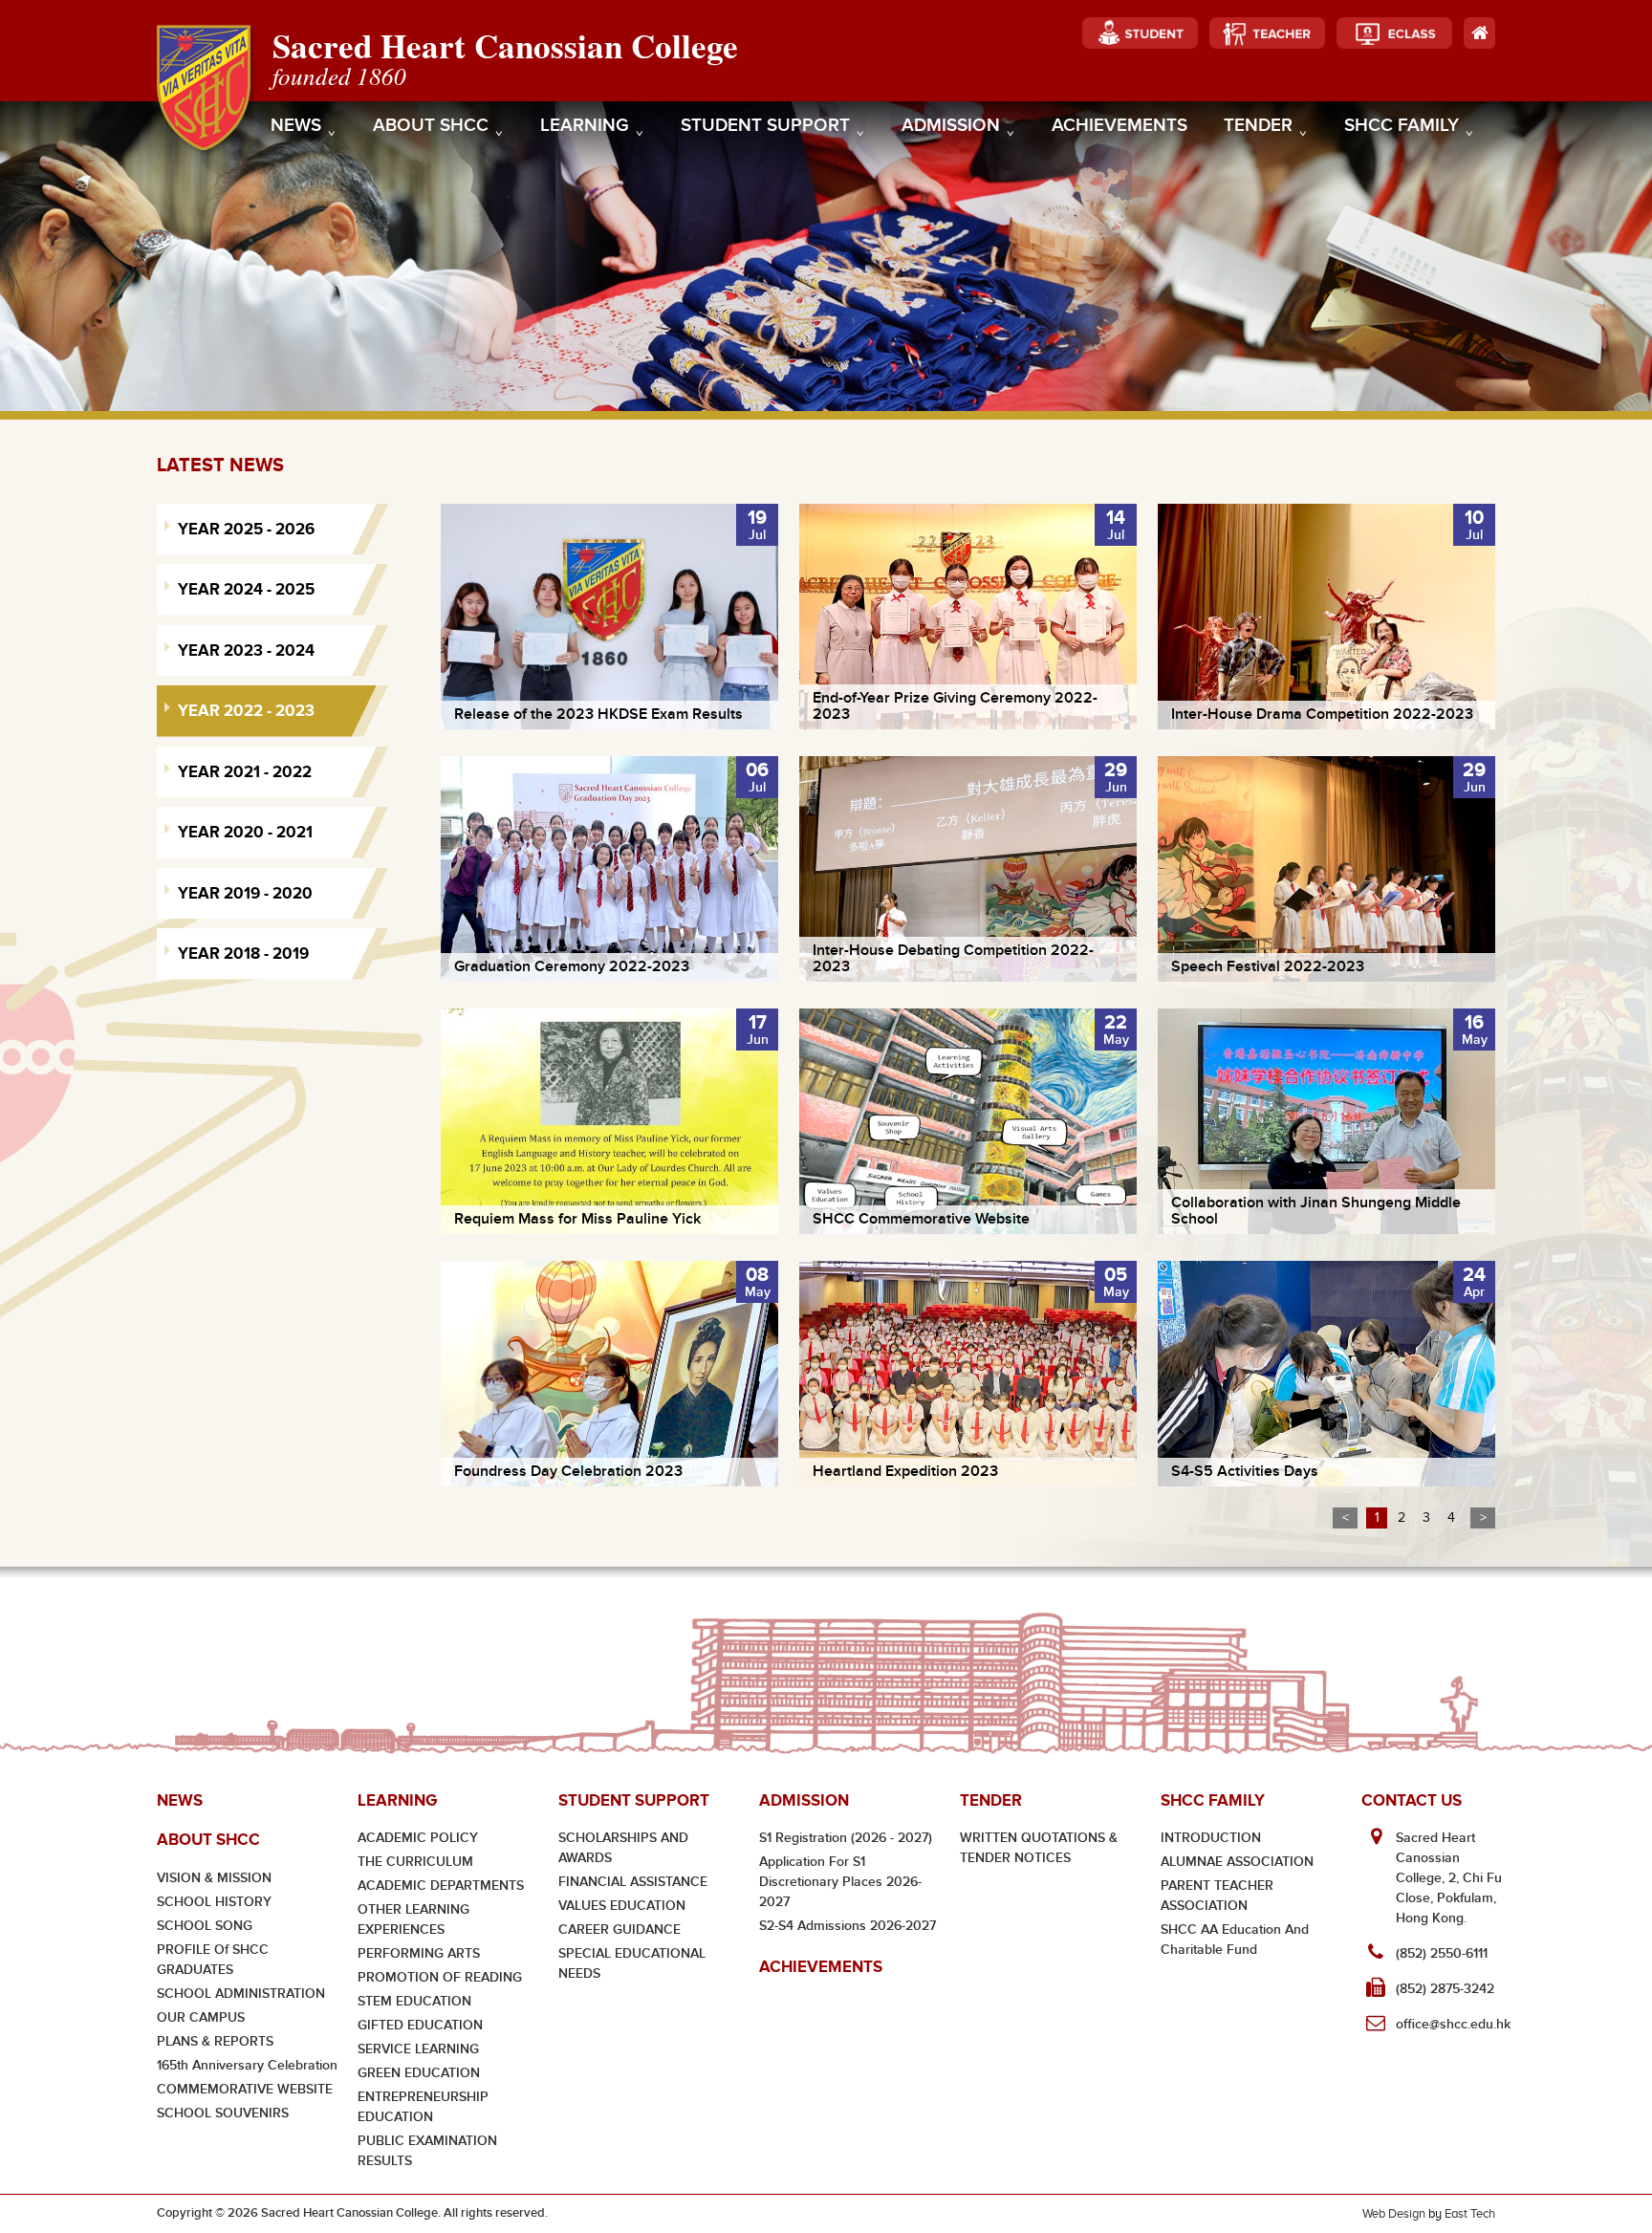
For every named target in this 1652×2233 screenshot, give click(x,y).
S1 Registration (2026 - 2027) (846, 1838)
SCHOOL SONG (205, 1926)
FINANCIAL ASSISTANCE (633, 1882)
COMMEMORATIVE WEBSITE (245, 2089)
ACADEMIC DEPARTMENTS (441, 1886)
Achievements (1119, 126)
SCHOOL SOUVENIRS (223, 2113)
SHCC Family (1402, 126)
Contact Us (1412, 1800)
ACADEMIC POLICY (418, 1838)
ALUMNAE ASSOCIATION (1237, 1862)
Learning (585, 126)
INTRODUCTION (1211, 1838)
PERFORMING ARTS (419, 1953)
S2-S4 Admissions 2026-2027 (848, 1926)
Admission (951, 126)
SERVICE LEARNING (418, 2049)
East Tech (1470, 2213)
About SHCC (431, 126)
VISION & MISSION (214, 1878)
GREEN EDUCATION (419, 2073)
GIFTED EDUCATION (420, 2025)
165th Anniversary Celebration (247, 2065)
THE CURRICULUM (415, 1862)
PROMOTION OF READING (440, 1977)
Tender (1258, 126)
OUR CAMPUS (201, 2017)
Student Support (765, 126)
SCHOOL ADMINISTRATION (241, 1994)
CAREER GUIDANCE (619, 1929)
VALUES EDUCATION (622, 1906)
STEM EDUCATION (414, 2001)
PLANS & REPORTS (215, 2041)
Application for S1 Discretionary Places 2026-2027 (840, 1882)
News (296, 126)
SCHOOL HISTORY (214, 1902)
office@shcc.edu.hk (1453, 2024)
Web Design (1394, 2213)
